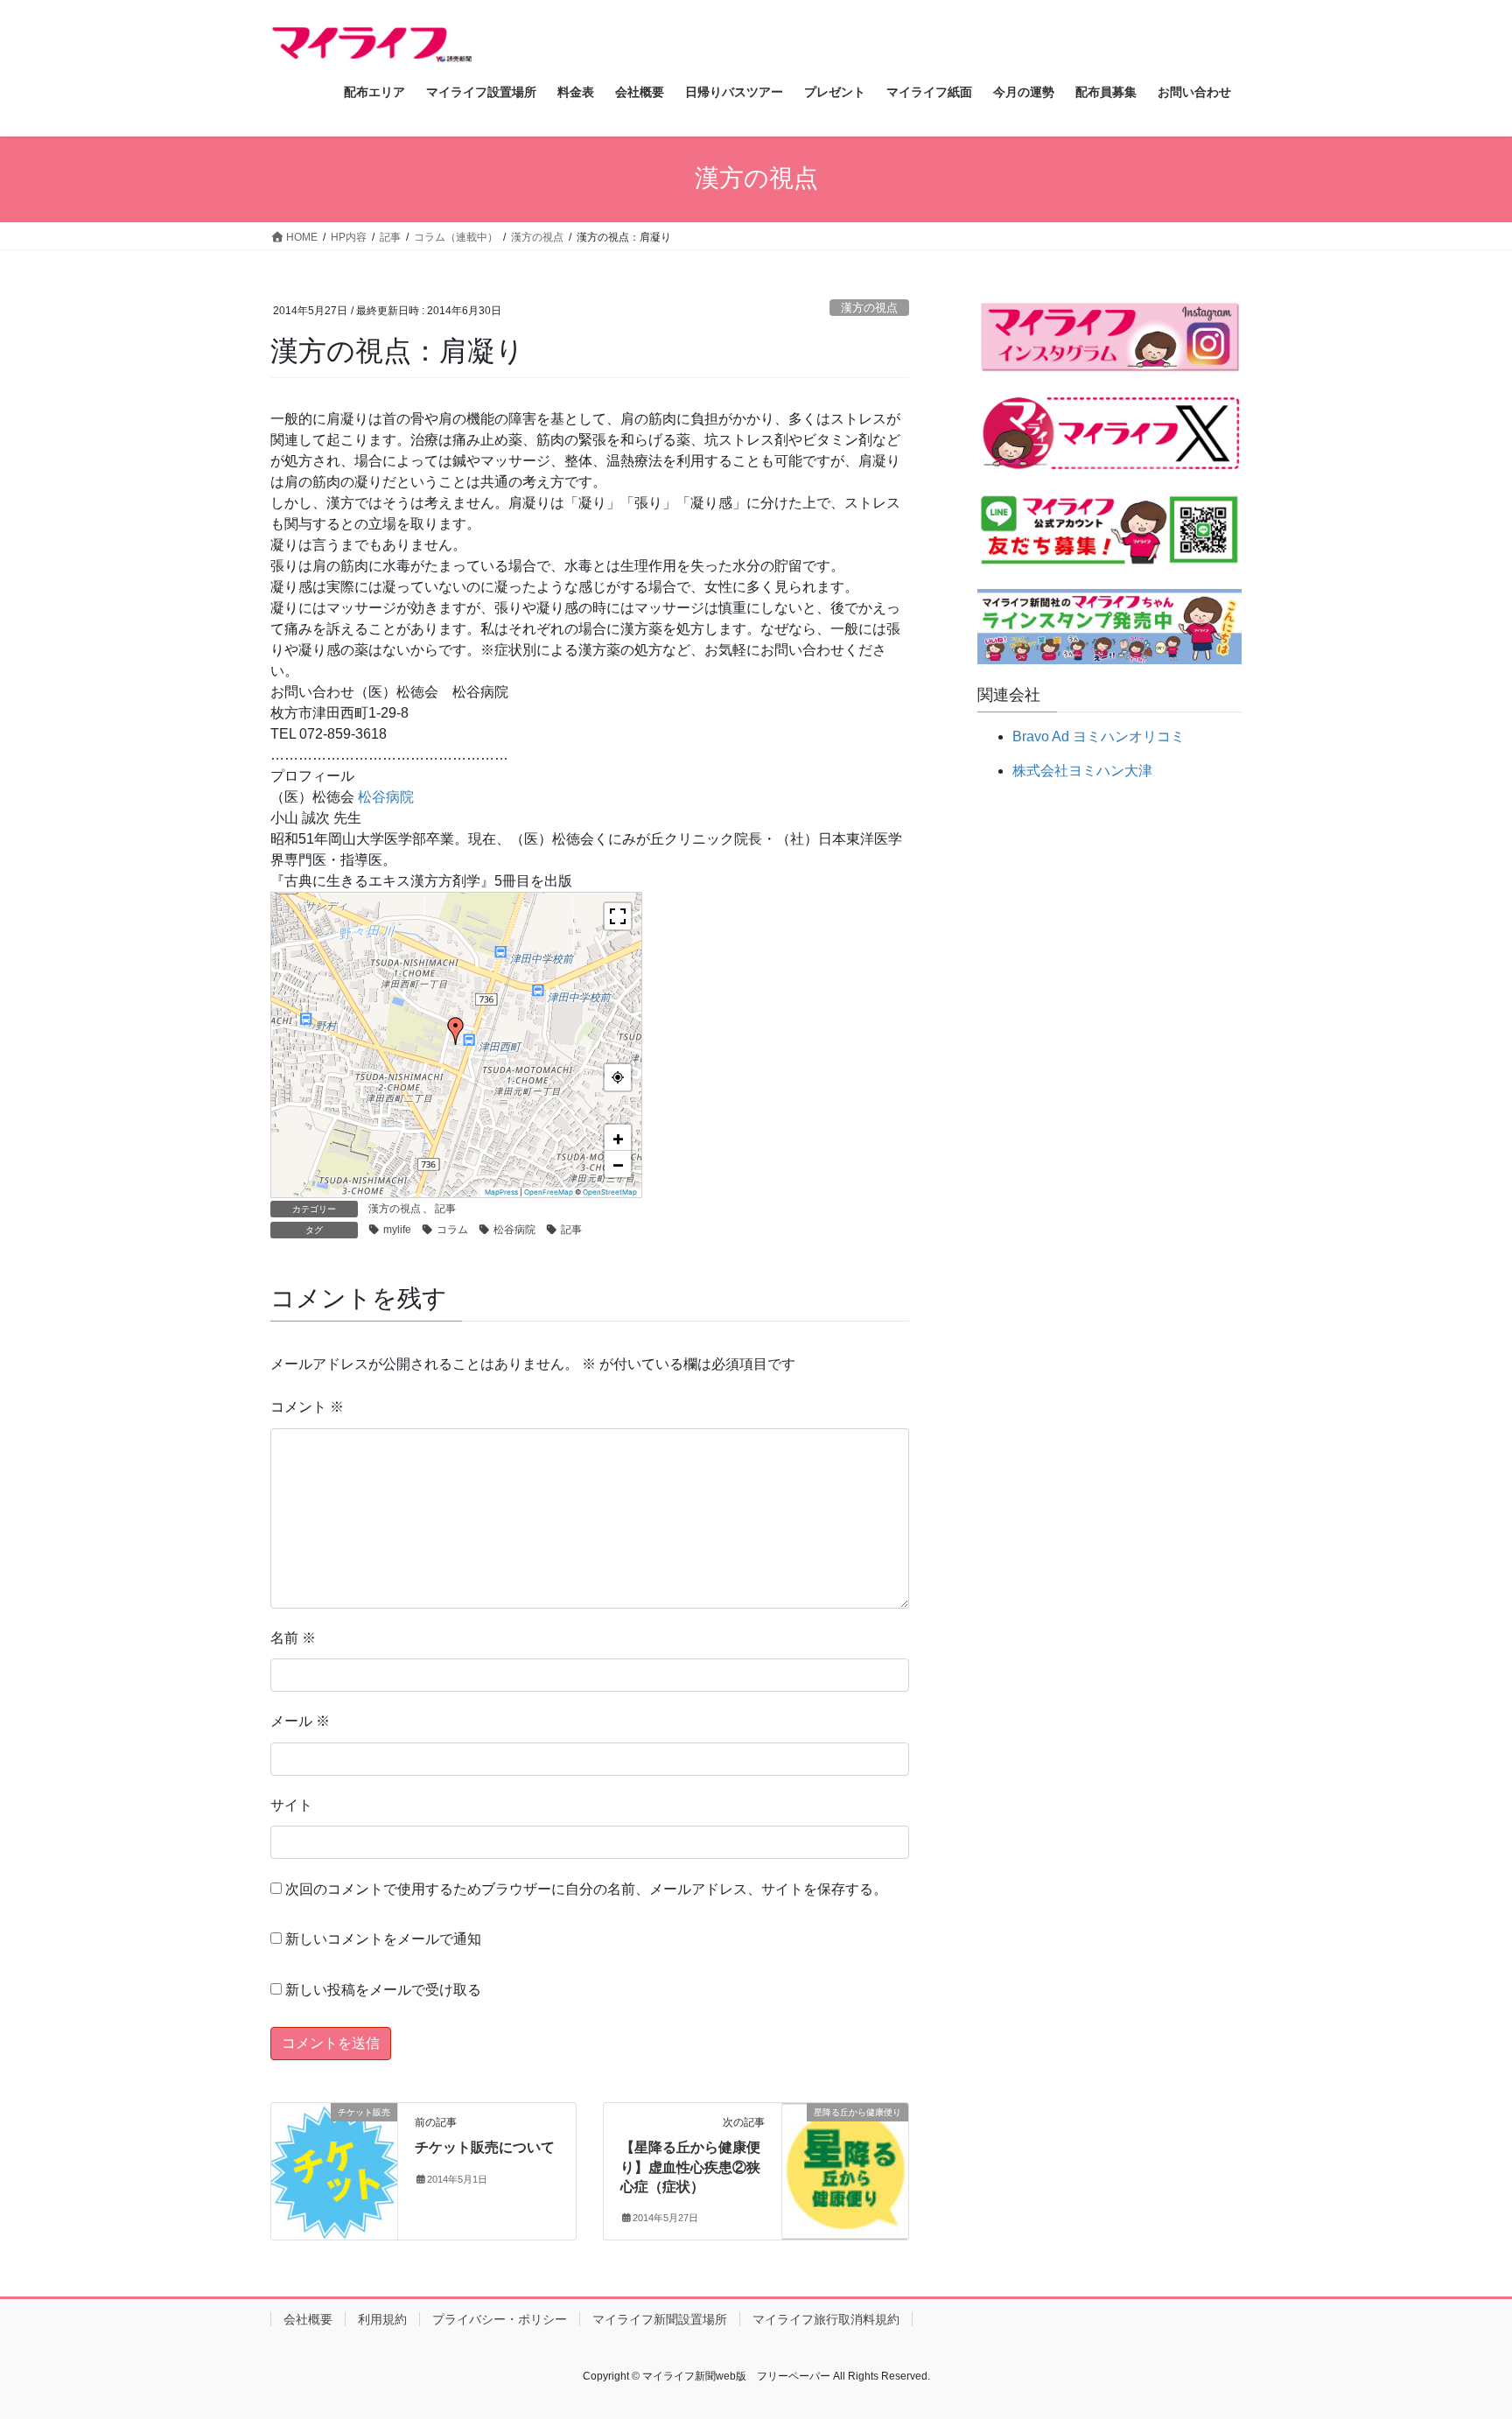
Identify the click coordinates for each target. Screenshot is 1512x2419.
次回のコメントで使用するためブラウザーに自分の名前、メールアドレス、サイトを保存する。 (586, 1889)
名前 (293, 1638)
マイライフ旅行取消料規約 (826, 2319)
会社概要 (308, 2319)
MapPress (501, 1192)
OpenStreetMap (610, 1192)
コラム (452, 1230)
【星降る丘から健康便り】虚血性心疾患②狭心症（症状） (690, 2167)
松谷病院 (386, 797)
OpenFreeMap (549, 1192)
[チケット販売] (334, 2168)
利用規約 (382, 2319)
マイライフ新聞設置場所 (660, 2319)
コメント (307, 1407)
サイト (291, 1805)
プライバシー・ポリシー (500, 2319)
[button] (456, 1031)
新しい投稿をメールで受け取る (383, 1990)
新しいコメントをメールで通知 (383, 1939)
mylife (397, 1230)
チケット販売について (485, 2147)
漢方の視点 (869, 308)
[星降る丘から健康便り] (845, 2166)
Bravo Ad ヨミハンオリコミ (1099, 736)
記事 (445, 1209)
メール (300, 1721)
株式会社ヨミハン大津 (1082, 771)
